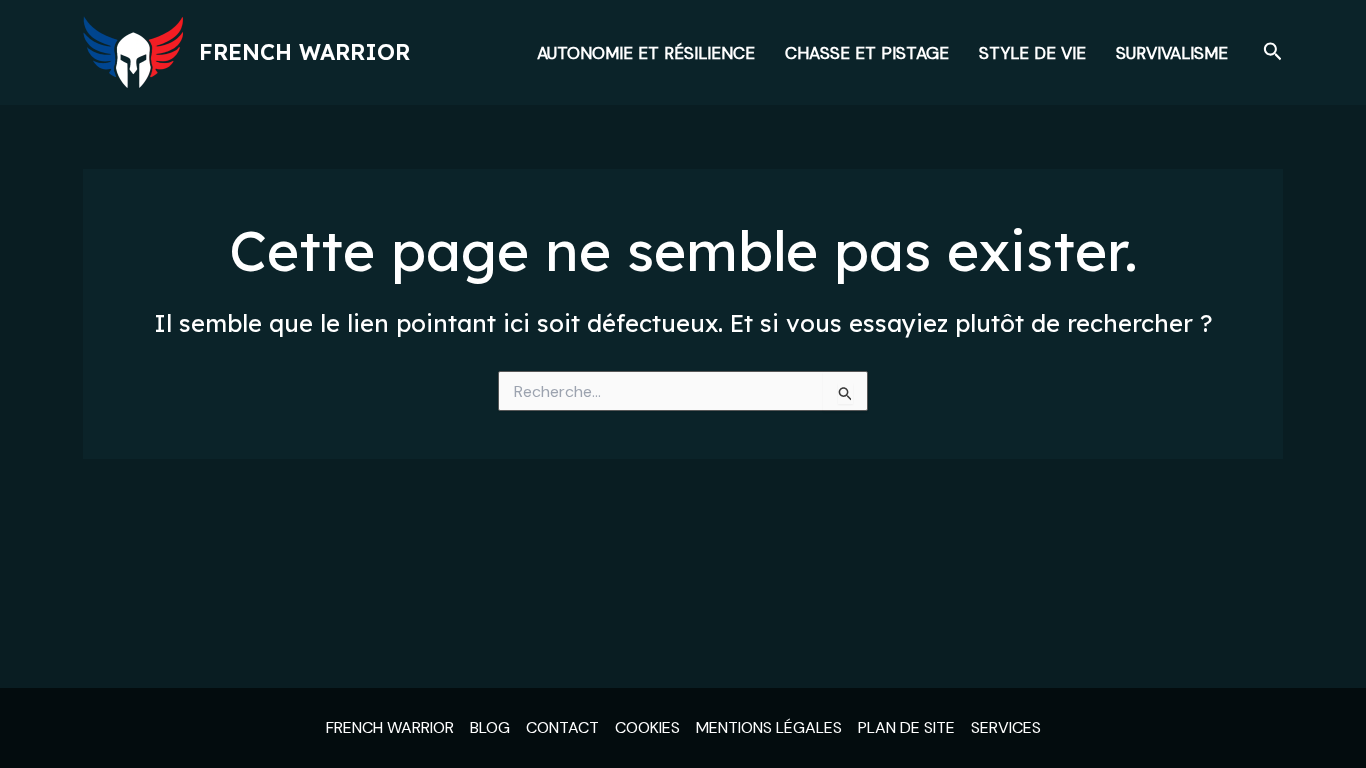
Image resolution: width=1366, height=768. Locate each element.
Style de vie (1032, 53)
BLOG (490, 727)
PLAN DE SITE (906, 727)
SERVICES (1006, 727)
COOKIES (647, 727)
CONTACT (562, 727)
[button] (1273, 52)
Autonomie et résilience (646, 53)
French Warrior (304, 52)
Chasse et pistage (867, 53)
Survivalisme (1172, 53)
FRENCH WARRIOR (390, 727)
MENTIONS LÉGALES (769, 727)
